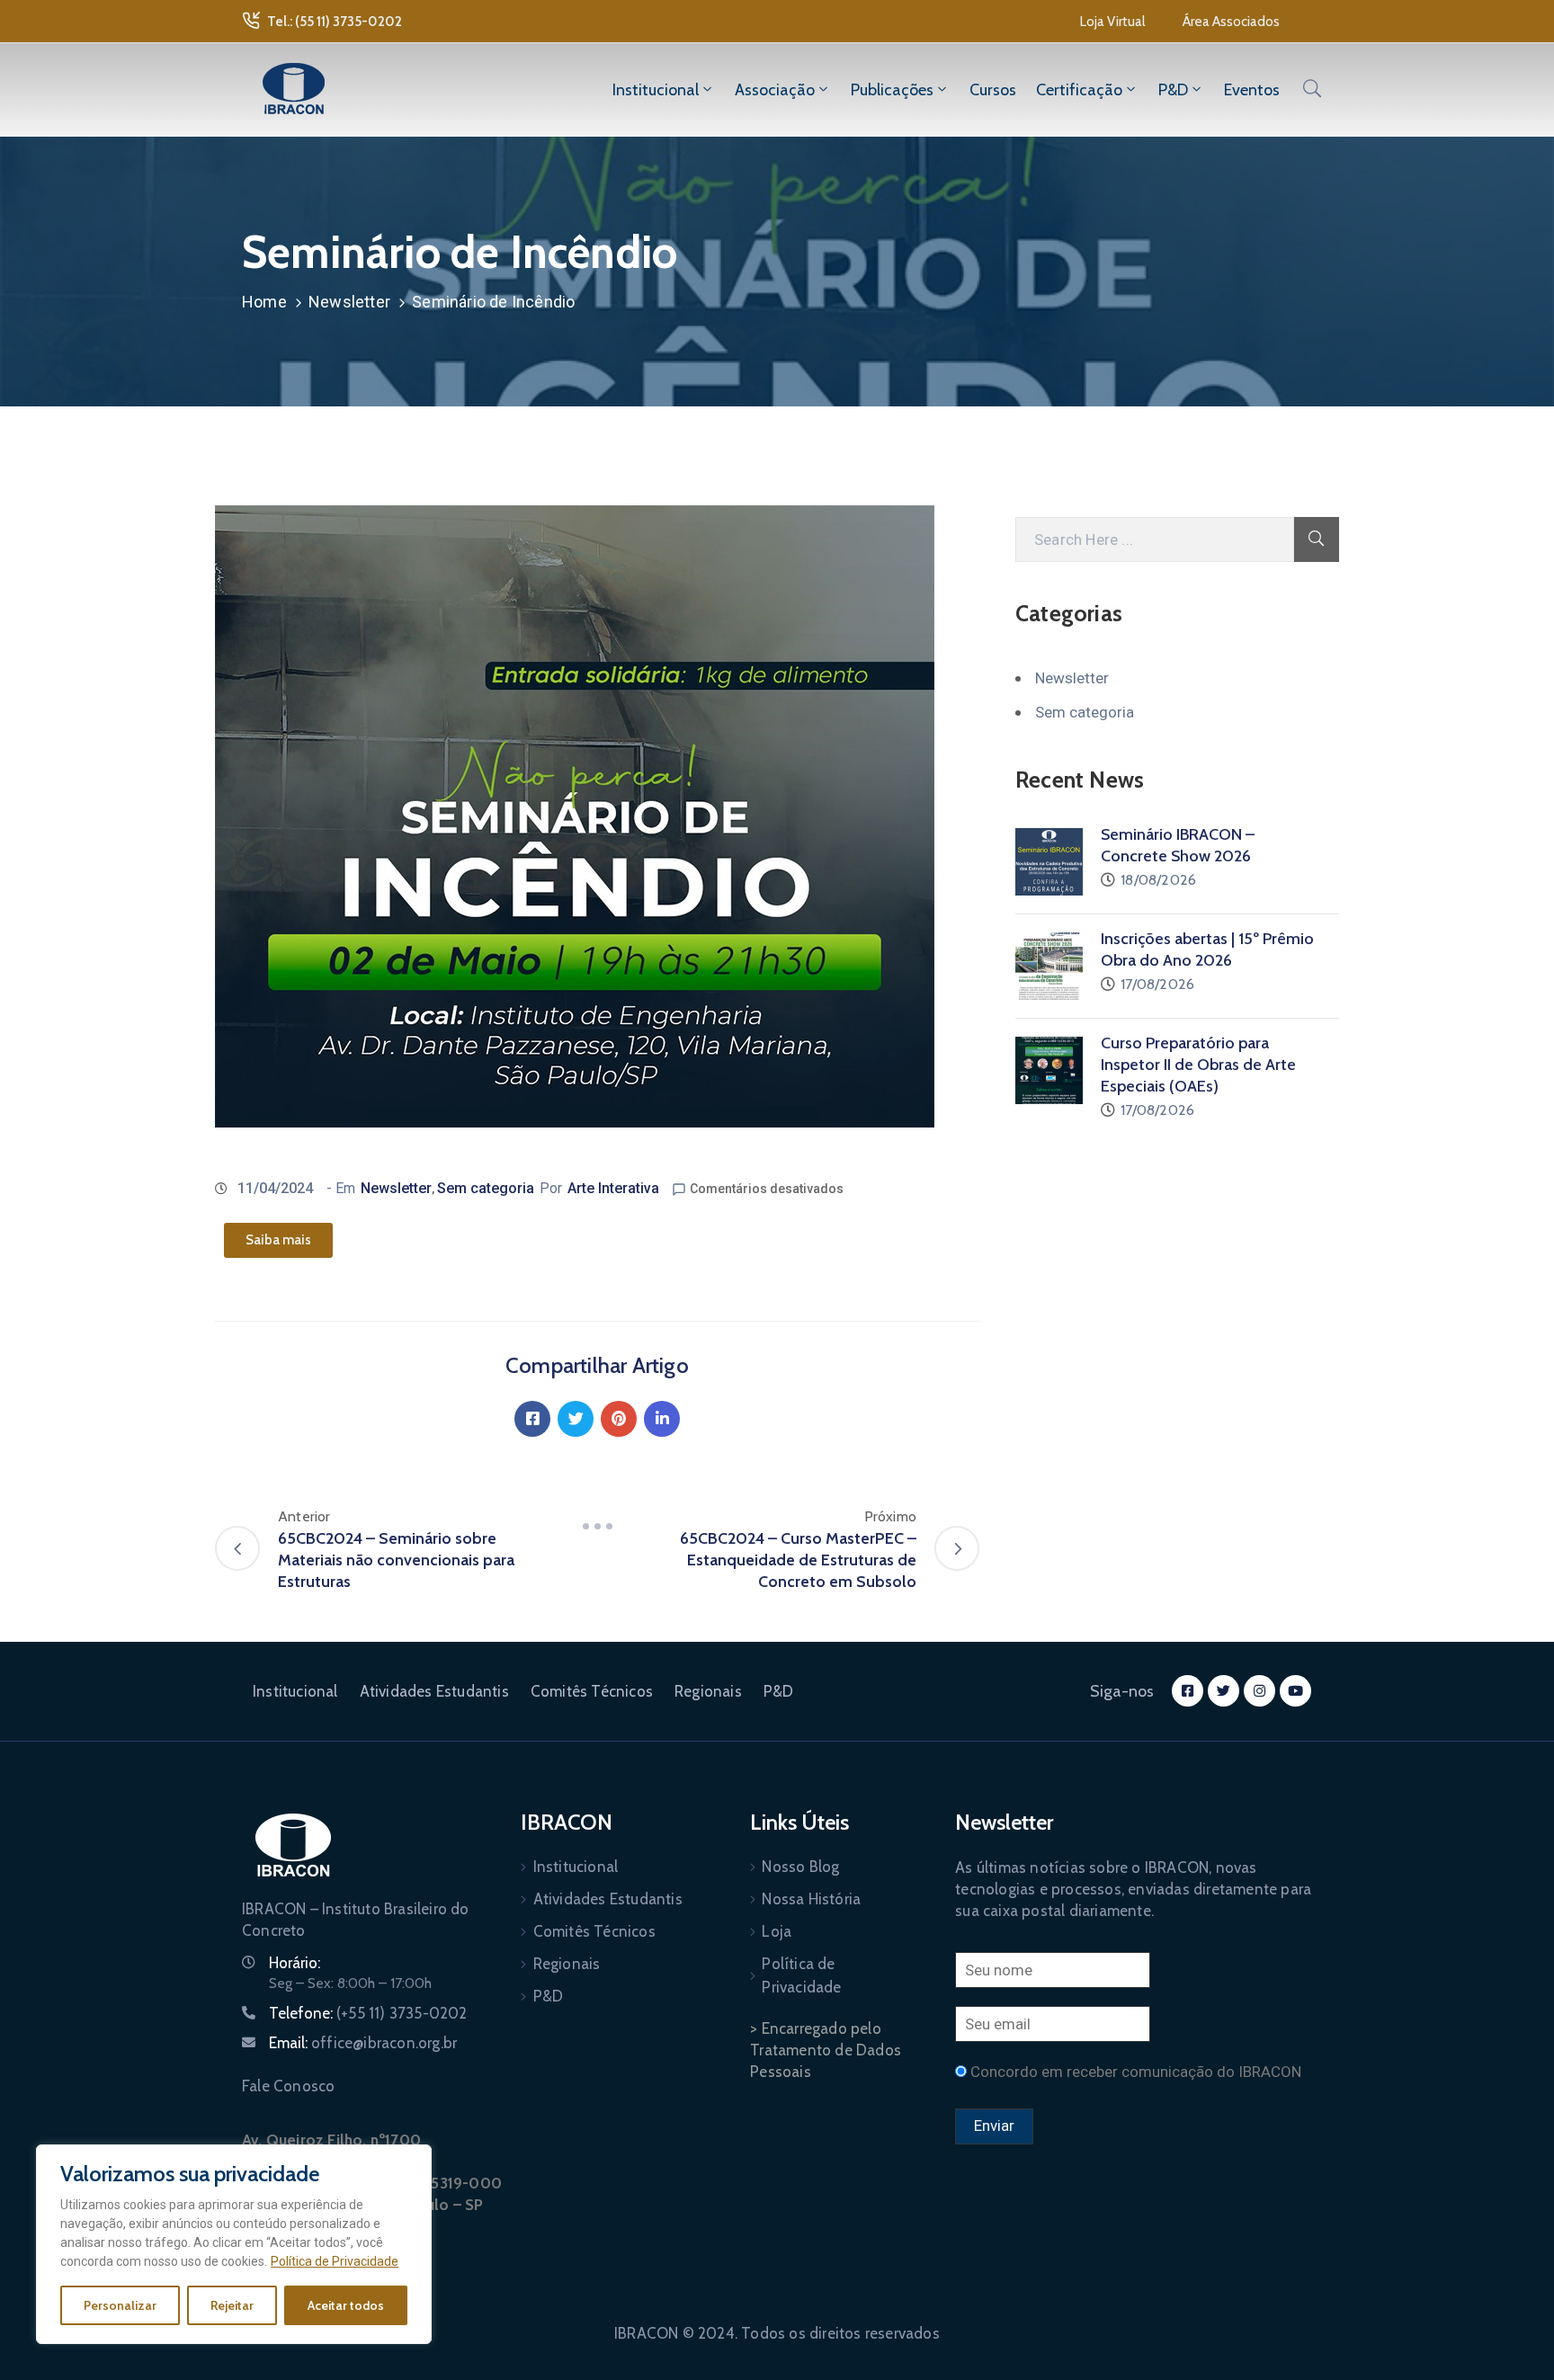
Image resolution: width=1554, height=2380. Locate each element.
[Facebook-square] (1188, 1691)
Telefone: (368, 2013)
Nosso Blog (800, 1867)
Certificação (1079, 90)
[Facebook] (532, 1419)
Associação (775, 90)
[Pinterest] (619, 1419)
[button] (1112, 22)
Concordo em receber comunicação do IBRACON (1136, 2072)
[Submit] (1317, 539)
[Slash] (597, 1527)
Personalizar (120, 2305)
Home (264, 302)
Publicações (892, 90)
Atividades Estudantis (434, 1691)
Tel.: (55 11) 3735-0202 (335, 22)
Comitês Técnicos (592, 1691)
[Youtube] (1295, 1691)
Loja (777, 1931)
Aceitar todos (346, 2305)
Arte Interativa (613, 1188)
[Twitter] (576, 1419)
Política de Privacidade (335, 2261)
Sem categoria (486, 1188)
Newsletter (349, 302)
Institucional (656, 90)
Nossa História (811, 1899)
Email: (363, 2043)
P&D (1173, 90)
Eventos (1252, 90)
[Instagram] (1259, 1691)
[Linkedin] (662, 1419)
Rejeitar (232, 2305)
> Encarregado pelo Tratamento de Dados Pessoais (826, 2050)
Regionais (708, 1691)
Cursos (993, 90)
